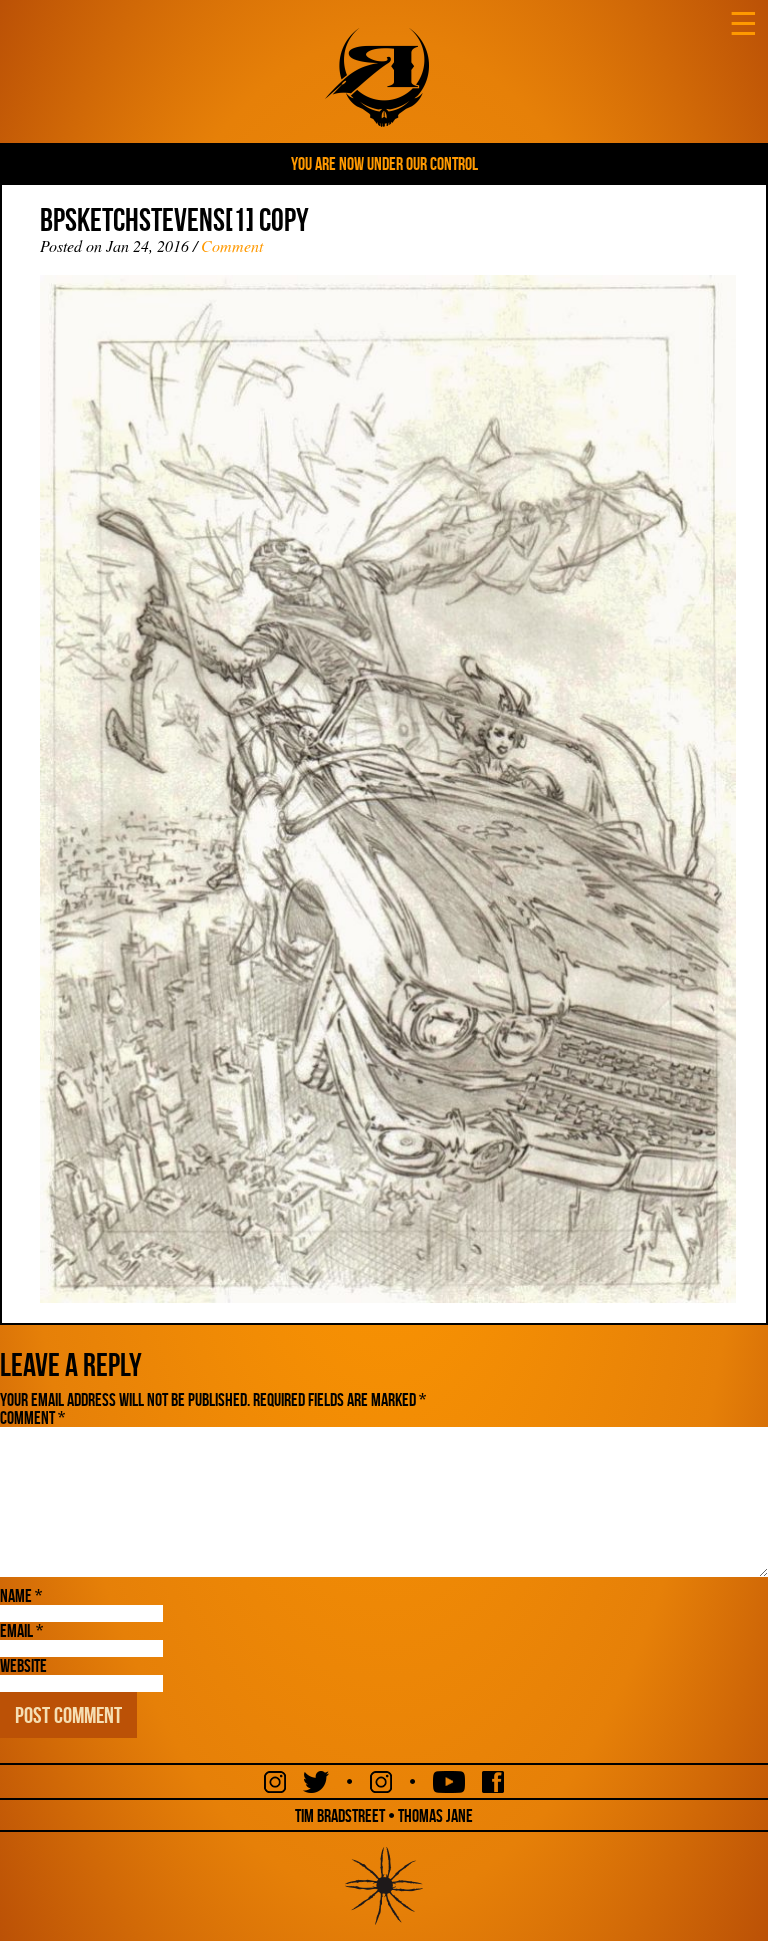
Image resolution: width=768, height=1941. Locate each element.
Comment (232, 245)
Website (23, 1666)
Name (21, 1596)
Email (21, 1631)
